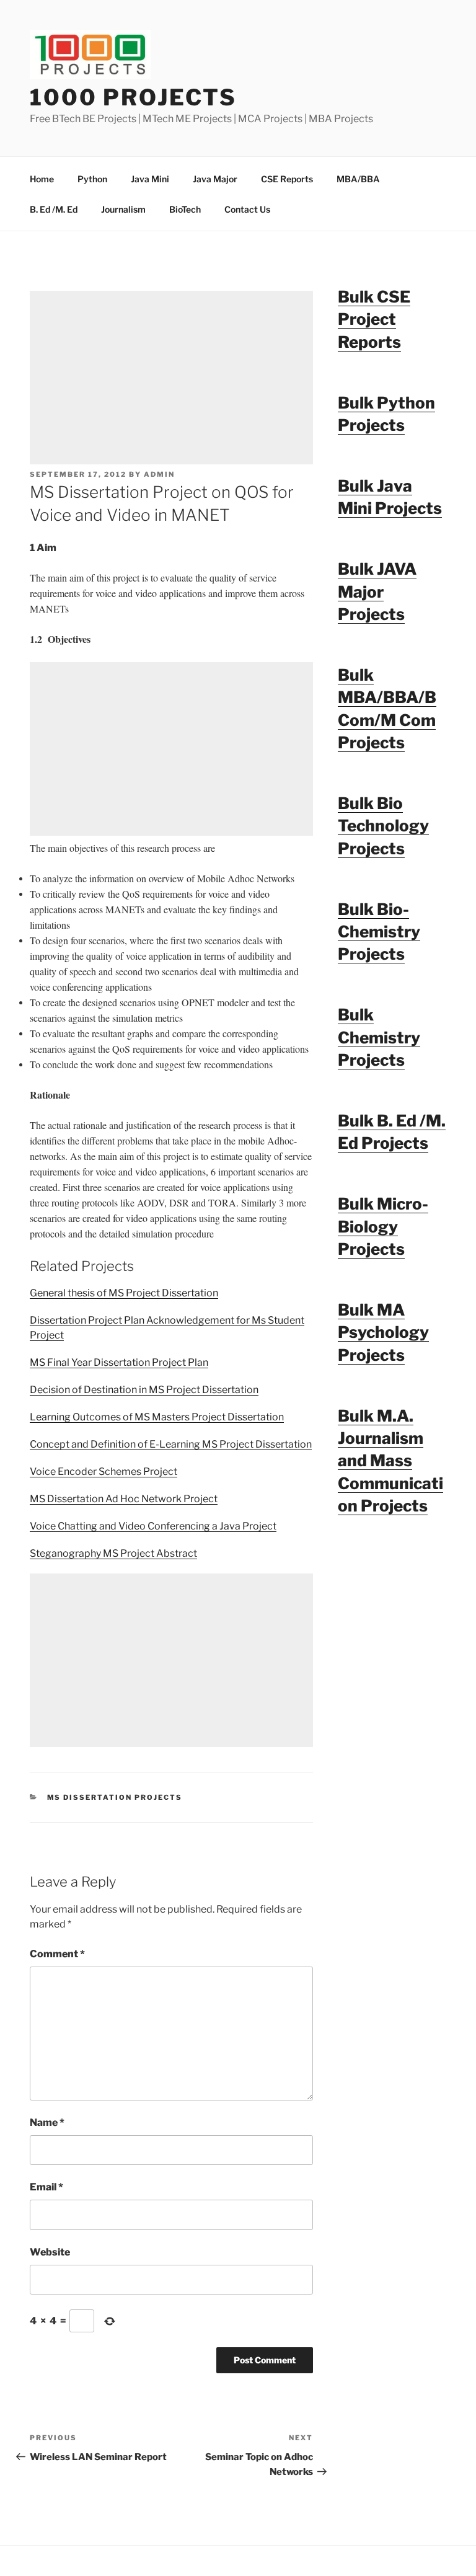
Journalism (123, 209)
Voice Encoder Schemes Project (104, 1472)
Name (47, 2122)
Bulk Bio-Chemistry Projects (379, 932)
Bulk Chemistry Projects (379, 1037)
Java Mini (150, 179)
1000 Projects (133, 97)
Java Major (215, 179)
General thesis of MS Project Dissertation (124, 1293)
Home (42, 179)
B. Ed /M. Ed (54, 209)
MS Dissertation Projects (115, 1797)
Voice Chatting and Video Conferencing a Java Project (153, 1526)
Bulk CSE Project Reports (374, 319)
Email (46, 2187)
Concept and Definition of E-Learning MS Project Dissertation (171, 1444)
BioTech (185, 209)
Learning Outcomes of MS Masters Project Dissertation (157, 1417)
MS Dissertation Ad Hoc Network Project (124, 1499)
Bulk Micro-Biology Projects (383, 1226)
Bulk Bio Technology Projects (383, 826)
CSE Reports (287, 179)
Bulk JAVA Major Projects (377, 591)
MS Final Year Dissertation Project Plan (119, 1362)
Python (92, 179)
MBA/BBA (358, 179)
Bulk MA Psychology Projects (383, 1332)
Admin (159, 474)
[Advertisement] (171, 378)
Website (50, 2252)
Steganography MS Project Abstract (113, 1553)
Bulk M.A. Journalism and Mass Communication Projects (390, 1461)
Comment (57, 1954)
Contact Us (247, 209)
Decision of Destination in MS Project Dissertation (144, 1390)
